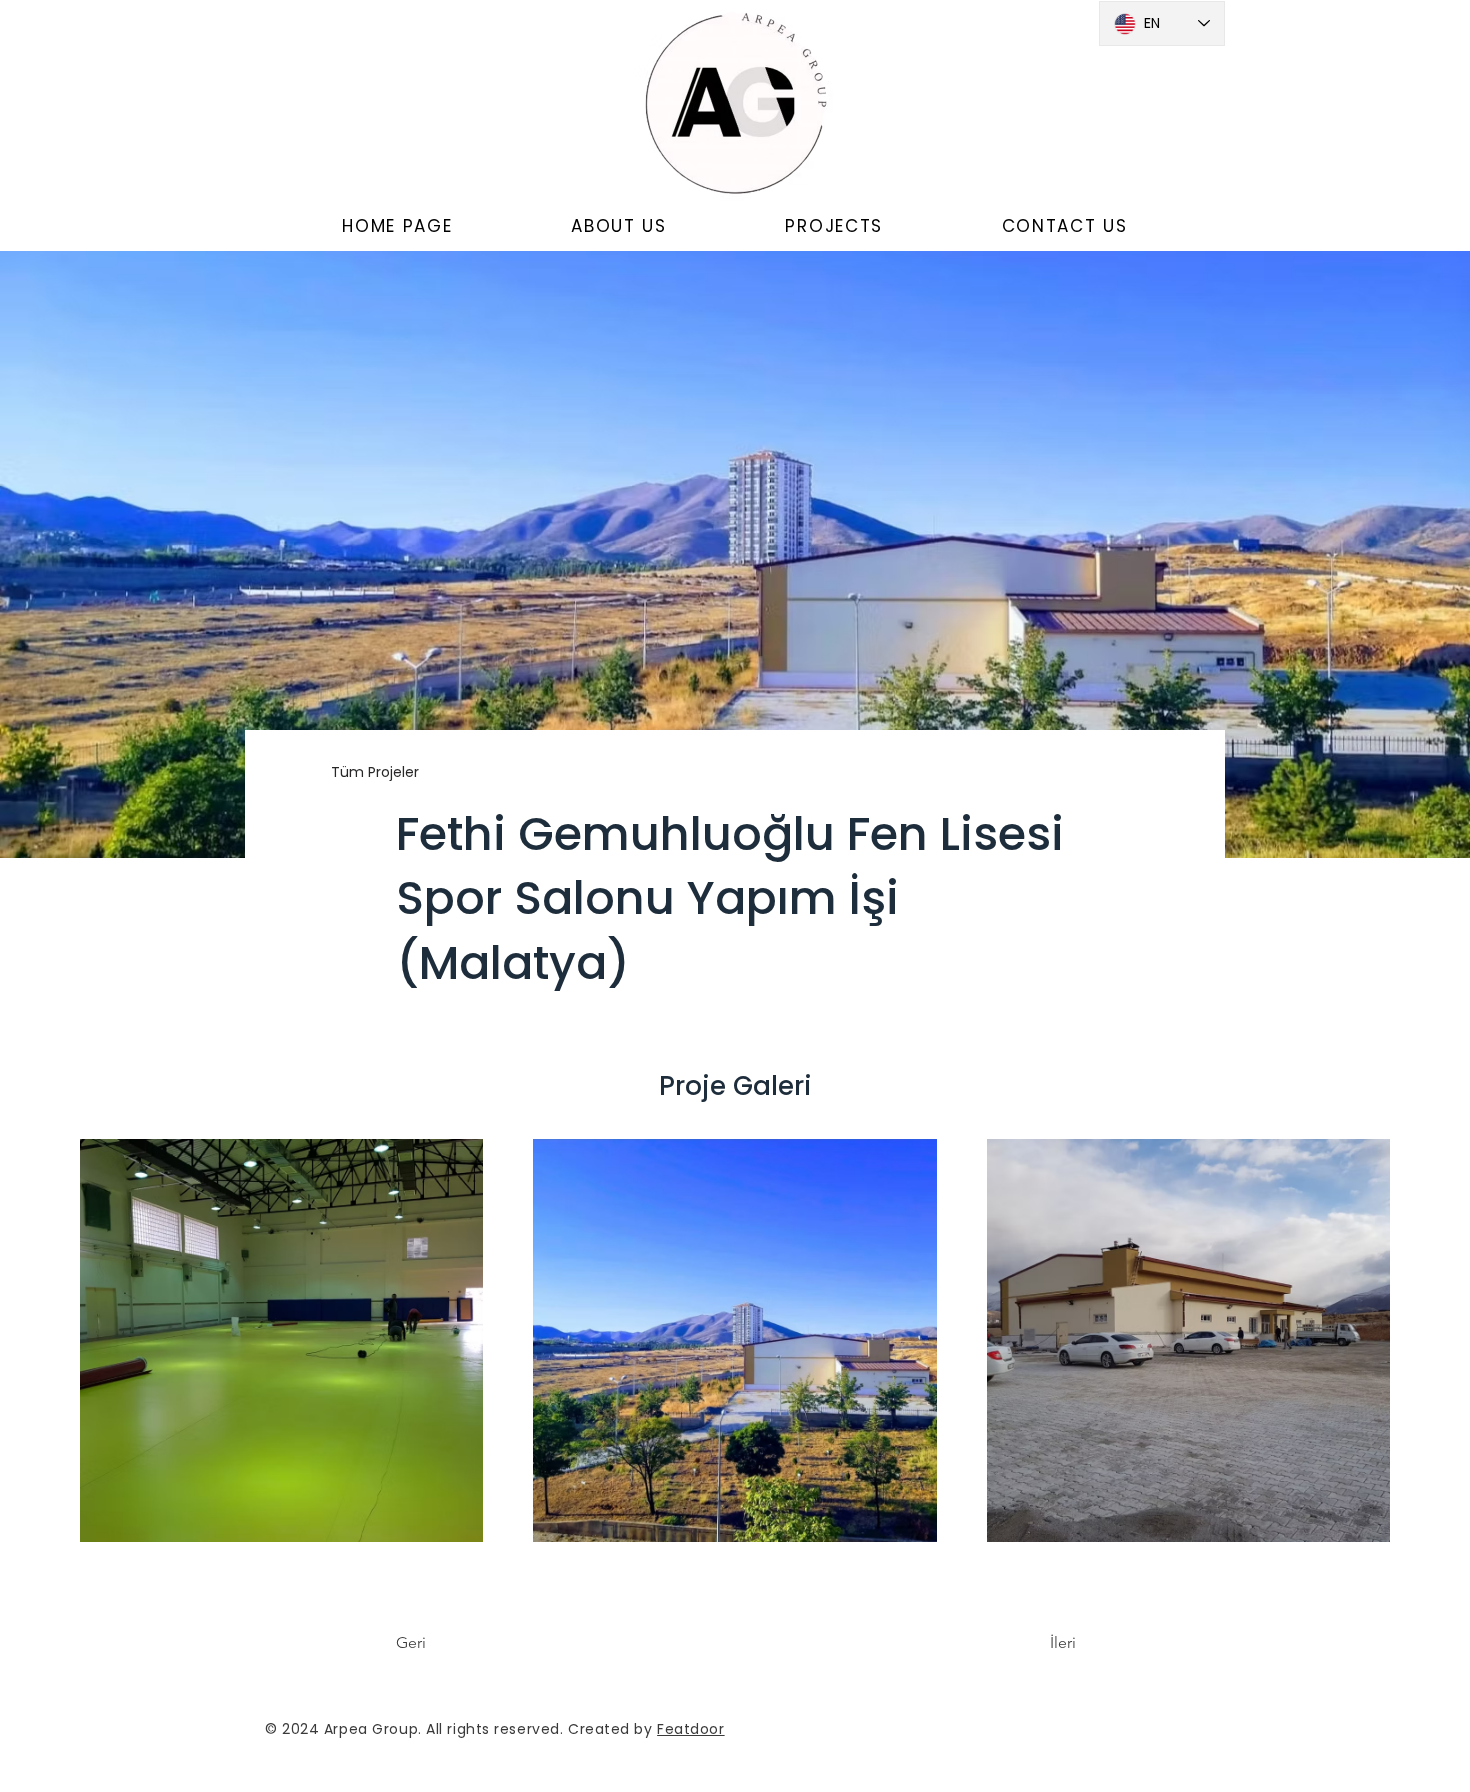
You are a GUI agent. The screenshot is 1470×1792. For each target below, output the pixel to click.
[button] (619, 227)
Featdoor (690, 1729)
